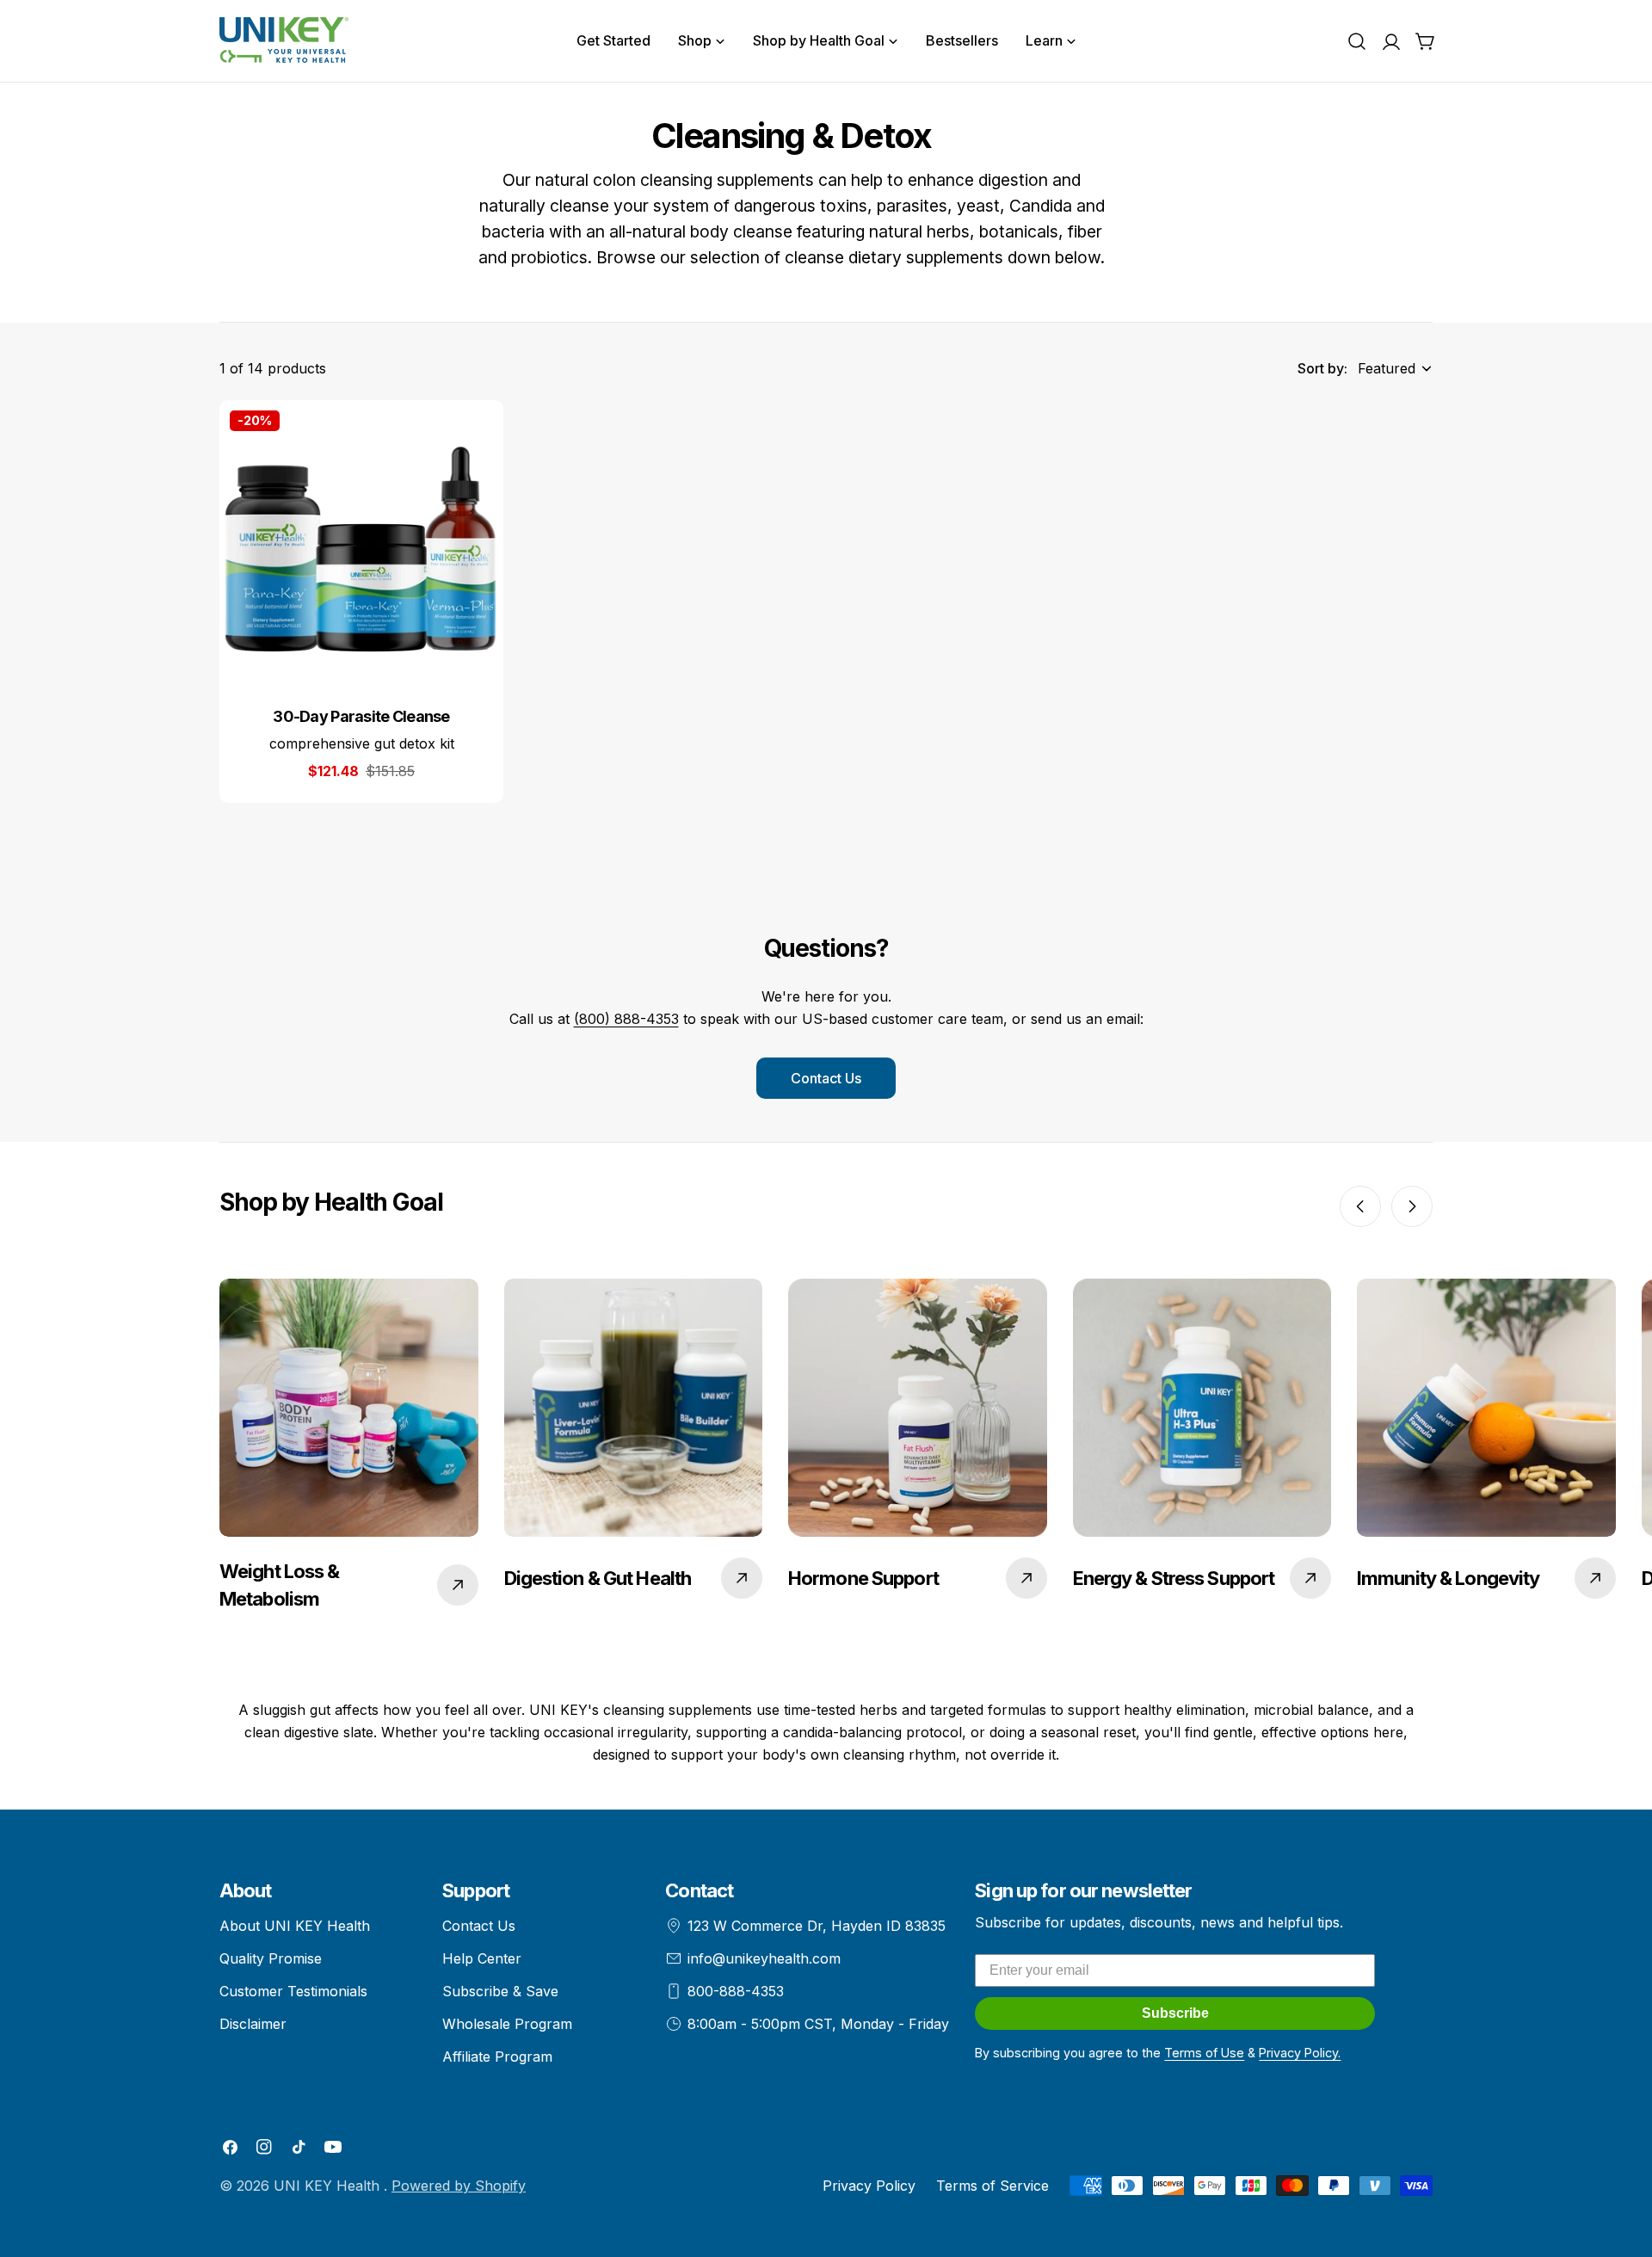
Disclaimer (253, 2024)
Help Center (482, 1958)
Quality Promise (271, 1958)
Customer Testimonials (293, 1991)
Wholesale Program (507, 2024)
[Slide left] (1360, 1206)
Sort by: (1322, 368)
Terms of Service (992, 2186)
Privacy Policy (869, 2186)
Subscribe (1175, 2013)
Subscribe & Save (500, 1991)
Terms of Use (1204, 2053)
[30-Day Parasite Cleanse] (361, 542)
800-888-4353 (736, 1991)
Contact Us (826, 1078)
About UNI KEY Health (295, 1926)
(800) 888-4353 (626, 1019)
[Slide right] (1412, 1206)
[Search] (1357, 41)
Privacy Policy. (1300, 2053)
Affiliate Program (497, 2057)
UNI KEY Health (329, 2186)
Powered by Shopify (459, 2186)
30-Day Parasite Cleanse (361, 716)
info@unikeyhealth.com (764, 1958)
